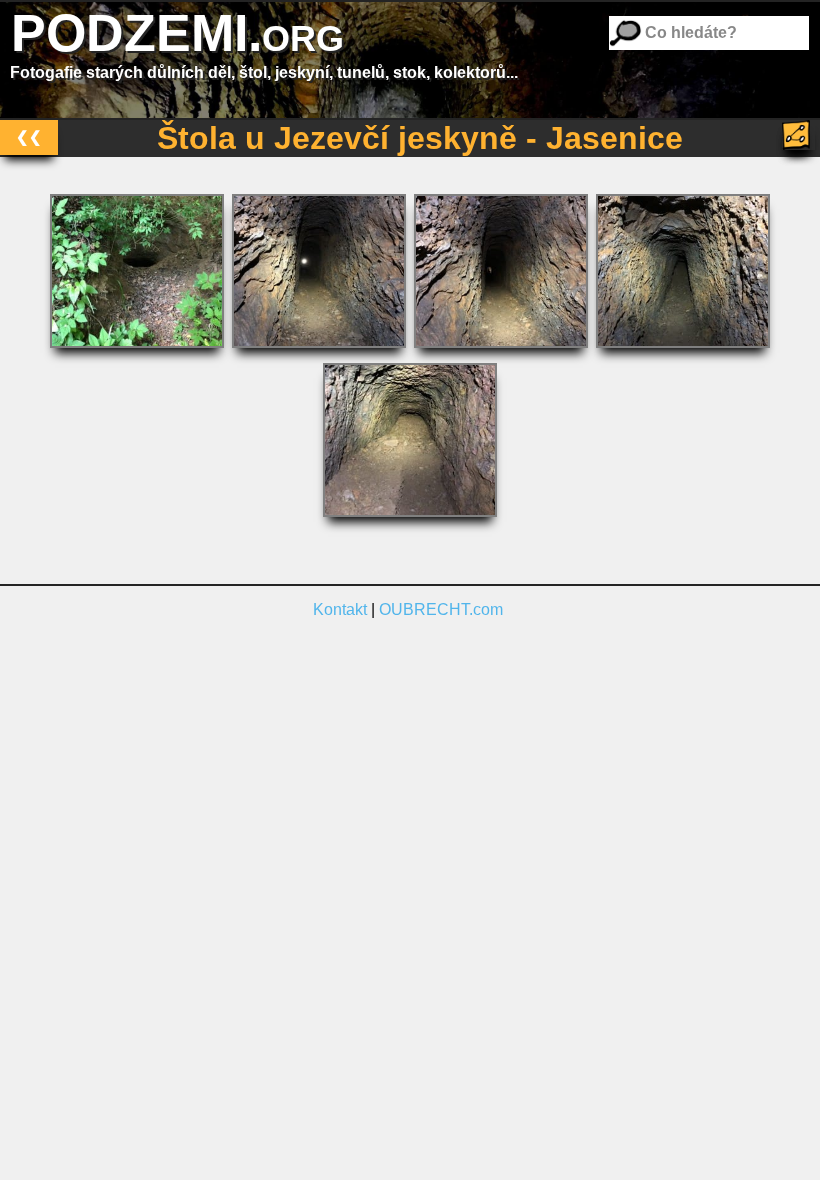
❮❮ (29, 136)
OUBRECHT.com (441, 609)
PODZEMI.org (177, 33)
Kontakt (340, 609)
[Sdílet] (798, 135)
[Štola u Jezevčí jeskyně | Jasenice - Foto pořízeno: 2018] (139, 352)
